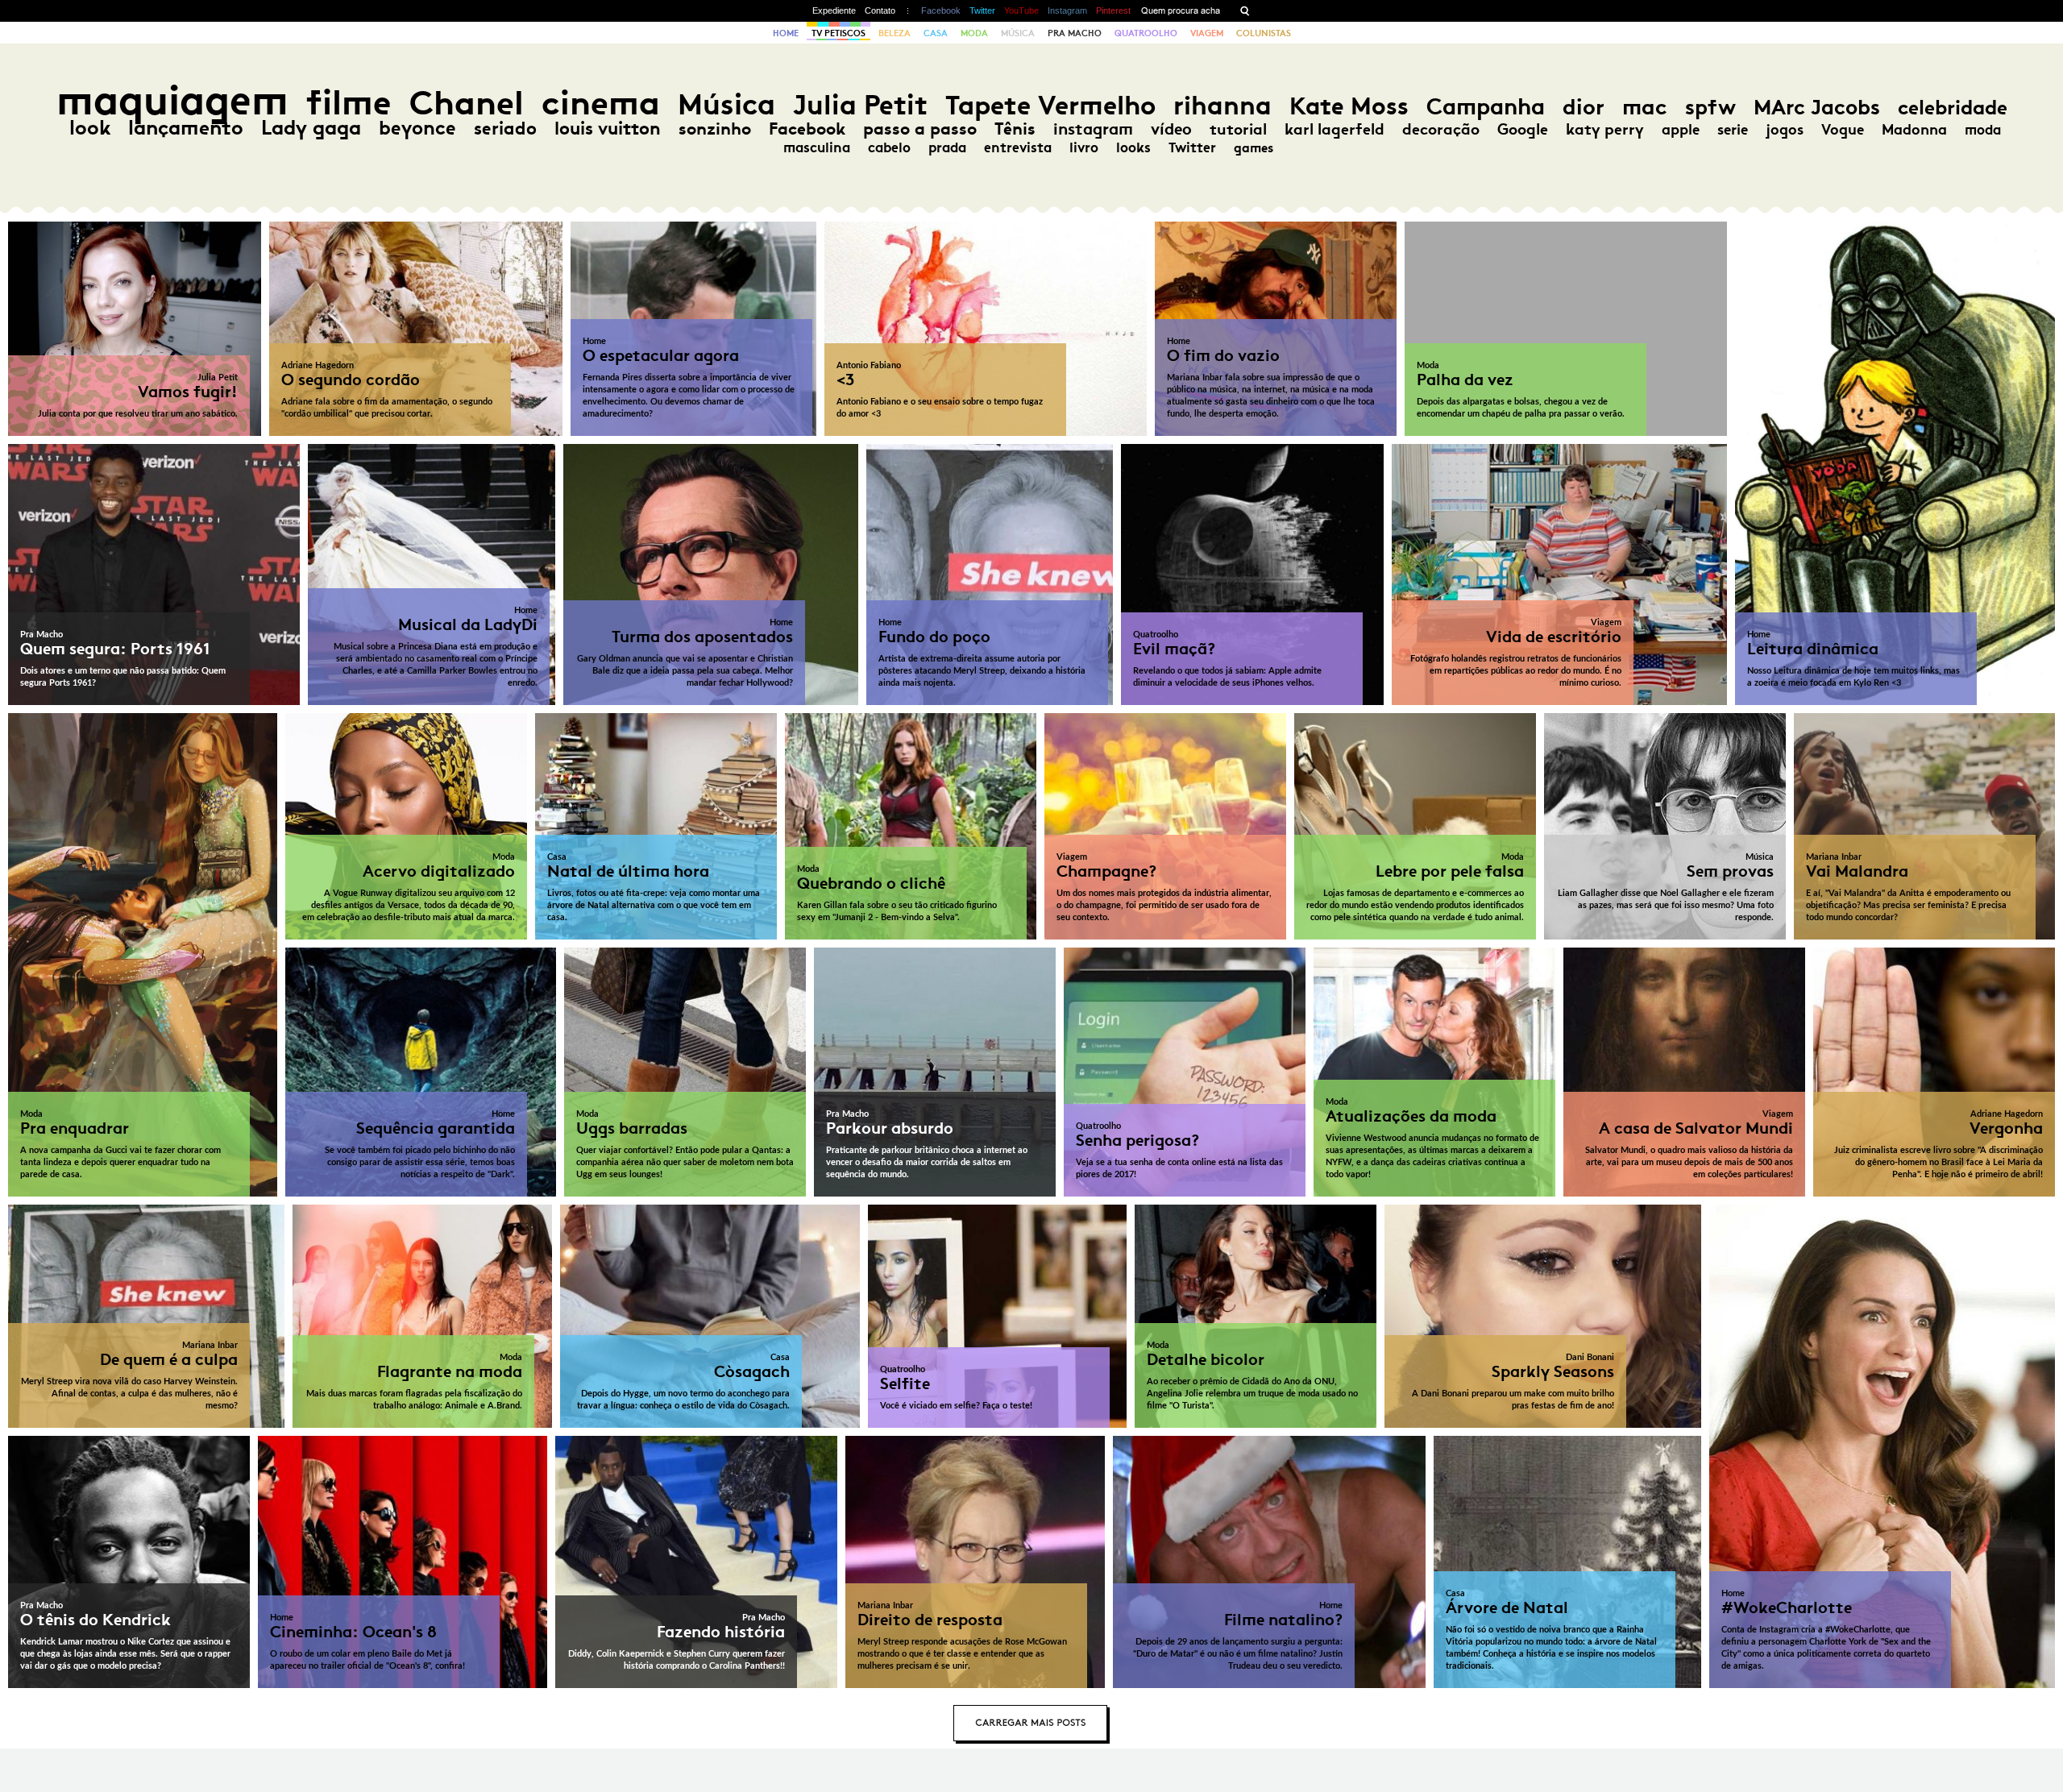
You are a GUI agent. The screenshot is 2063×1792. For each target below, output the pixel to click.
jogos (1785, 130)
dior (1584, 107)
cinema (601, 103)
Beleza (895, 33)
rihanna (1222, 106)
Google (1523, 129)
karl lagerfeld (1335, 129)
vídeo (1171, 129)
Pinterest (1113, 10)
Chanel (467, 103)
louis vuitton (608, 129)
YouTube (1021, 10)
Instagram (1067, 10)
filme (349, 103)
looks (1133, 147)
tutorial (1238, 129)
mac (1645, 107)
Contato (880, 10)
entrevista (1018, 147)
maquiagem (172, 100)
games (1254, 148)
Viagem (1207, 33)
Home (786, 33)
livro (1084, 147)
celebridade (1953, 108)
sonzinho (715, 129)
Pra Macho (1075, 33)
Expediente (834, 10)
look (90, 128)
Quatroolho (1146, 33)
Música (1018, 33)
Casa (936, 33)
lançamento (186, 128)
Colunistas (1264, 33)
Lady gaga (311, 128)
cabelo (889, 147)
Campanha (1486, 107)
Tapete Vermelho (1050, 105)
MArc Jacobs (1817, 108)
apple (1681, 130)
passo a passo (920, 129)
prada (947, 147)
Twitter (982, 10)
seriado (505, 129)
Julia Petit (860, 105)
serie (1733, 130)
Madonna (1914, 130)
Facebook (941, 10)
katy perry (1605, 129)
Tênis (1015, 129)
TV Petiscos (838, 33)
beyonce (417, 128)
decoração (1441, 129)
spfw (1710, 107)
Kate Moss (1349, 106)
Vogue (1843, 130)
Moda (974, 33)
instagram (1093, 129)
